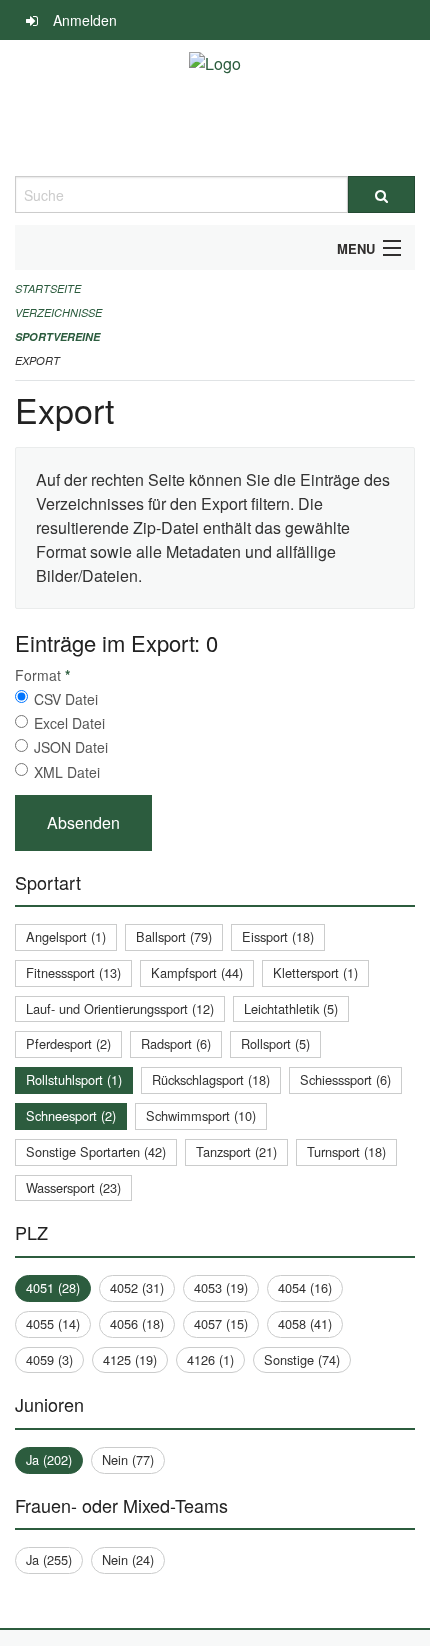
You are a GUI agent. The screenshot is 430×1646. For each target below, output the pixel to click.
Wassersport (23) (73, 1187)
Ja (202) (49, 1459)
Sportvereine (57, 336)
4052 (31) (137, 1287)
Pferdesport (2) (68, 1043)
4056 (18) (137, 1323)
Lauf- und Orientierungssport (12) (120, 1008)
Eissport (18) (278, 936)
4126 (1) (210, 1359)
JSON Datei (71, 747)
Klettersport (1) (315, 972)
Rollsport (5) (275, 1043)
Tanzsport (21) (236, 1151)
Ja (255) (49, 1559)
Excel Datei (69, 723)
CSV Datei (66, 699)
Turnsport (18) (346, 1151)
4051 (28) (53, 1287)
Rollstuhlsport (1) (74, 1079)
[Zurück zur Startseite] (215, 108)
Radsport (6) (176, 1043)
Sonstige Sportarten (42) (96, 1151)
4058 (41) (305, 1323)
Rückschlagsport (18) (211, 1079)
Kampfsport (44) (197, 972)
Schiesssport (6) (345, 1079)
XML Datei (67, 772)
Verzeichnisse (58, 312)
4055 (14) (53, 1323)
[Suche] (381, 194)
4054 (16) (305, 1287)
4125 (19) (130, 1359)
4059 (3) (49, 1359)
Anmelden (85, 20)
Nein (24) (128, 1559)
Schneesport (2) (71, 1115)
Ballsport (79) (174, 936)
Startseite (48, 288)
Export (37, 360)
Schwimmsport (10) (201, 1115)
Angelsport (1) (66, 936)
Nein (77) (128, 1459)
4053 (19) (221, 1287)
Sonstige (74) (302, 1359)
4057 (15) (221, 1323)
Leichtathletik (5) (291, 1008)
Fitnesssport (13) (73, 972)
